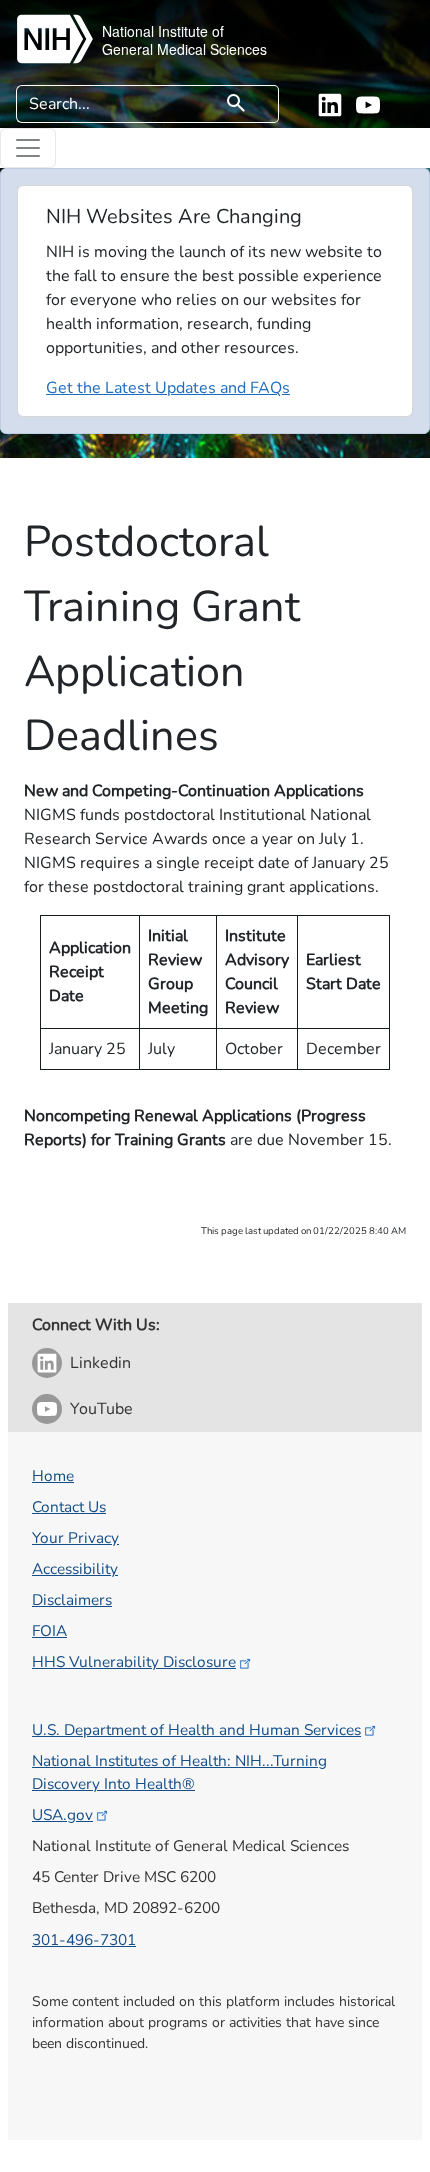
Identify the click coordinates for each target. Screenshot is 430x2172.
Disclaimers (72, 1599)
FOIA (49, 1630)
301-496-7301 (84, 1939)
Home (53, 1475)
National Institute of (163, 31)
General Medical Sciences (184, 49)
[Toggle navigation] (28, 148)
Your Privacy (75, 1537)
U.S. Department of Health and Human (196, 1729)
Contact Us (69, 1506)
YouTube (101, 1409)
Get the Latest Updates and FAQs (168, 388)
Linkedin (100, 1363)
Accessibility (75, 1568)
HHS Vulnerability (134, 1661)
